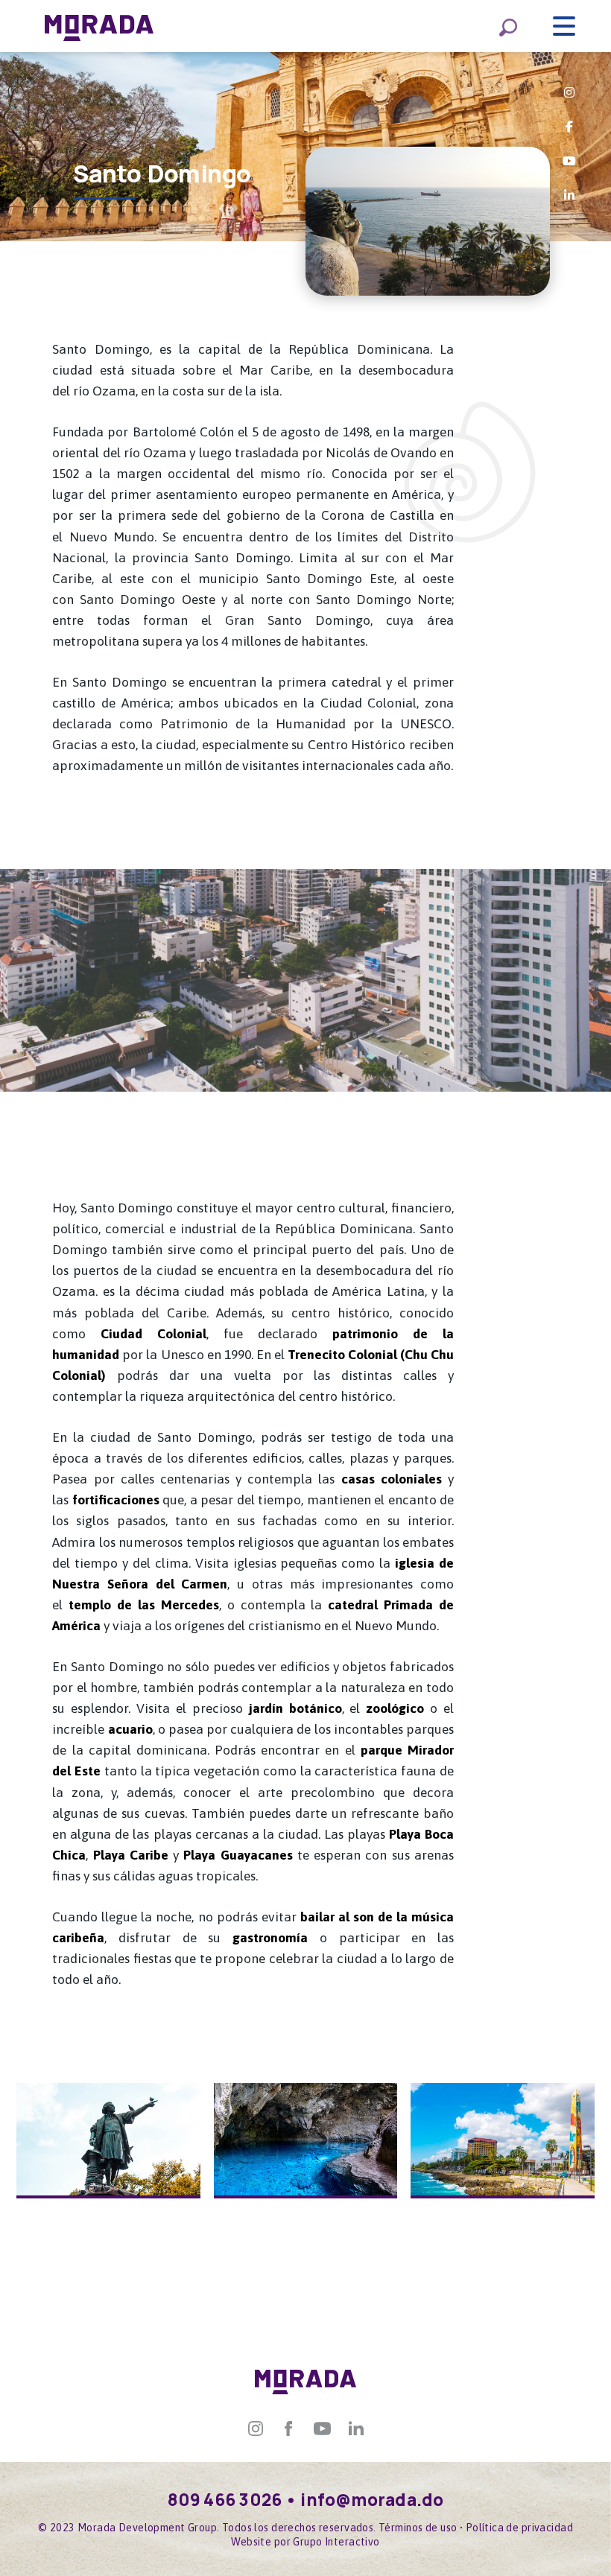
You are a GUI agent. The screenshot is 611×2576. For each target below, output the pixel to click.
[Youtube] (322, 2427)
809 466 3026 (225, 2500)
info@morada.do (372, 2500)
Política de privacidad (519, 2528)
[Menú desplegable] (564, 26)
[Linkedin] (356, 2427)
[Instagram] (256, 2427)
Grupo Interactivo (336, 2542)
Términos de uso (418, 2528)
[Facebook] (288, 2427)
